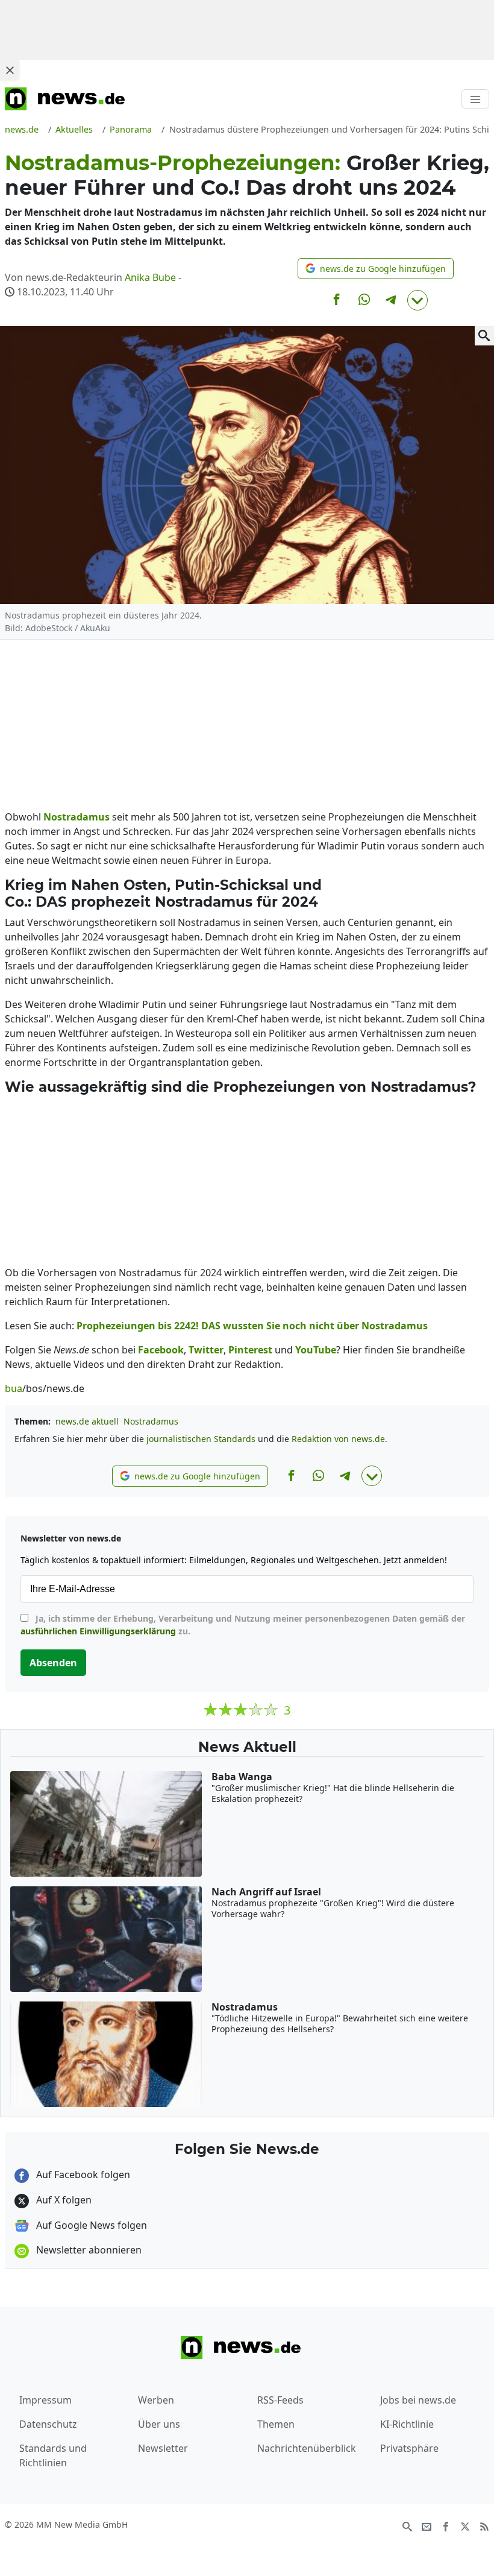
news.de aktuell (87, 1421)
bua (14, 1388)
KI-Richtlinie (407, 2424)
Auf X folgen (63, 2200)
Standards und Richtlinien (53, 2455)
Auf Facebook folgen (82, 2174)
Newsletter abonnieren (88, 2250)
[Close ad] (10, 70)
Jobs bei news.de (418, 2400)
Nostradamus (151, 1421)
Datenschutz (48, 2424)
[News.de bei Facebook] (446, 2525)
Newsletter (163, 2448)
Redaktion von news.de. (339, 1439)
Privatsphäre (409, 2448)
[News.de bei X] (465, 2525)
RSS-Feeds (280, 2400)
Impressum (45, 2400)
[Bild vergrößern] (484, 336)
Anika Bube (150, 277)
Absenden (53, 1663)
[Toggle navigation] (475, 99)
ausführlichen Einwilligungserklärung (98, 1631)
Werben (156, 2400)
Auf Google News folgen (90, 2225)
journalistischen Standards (201, 1439)
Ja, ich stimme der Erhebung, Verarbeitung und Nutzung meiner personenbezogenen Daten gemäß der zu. (243, 1625)
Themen (276, 2424)
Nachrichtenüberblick (307, 2448)
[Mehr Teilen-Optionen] (417, 300)
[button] (376, 269)
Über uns (159, 2424)
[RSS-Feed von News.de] (484, 2525)
